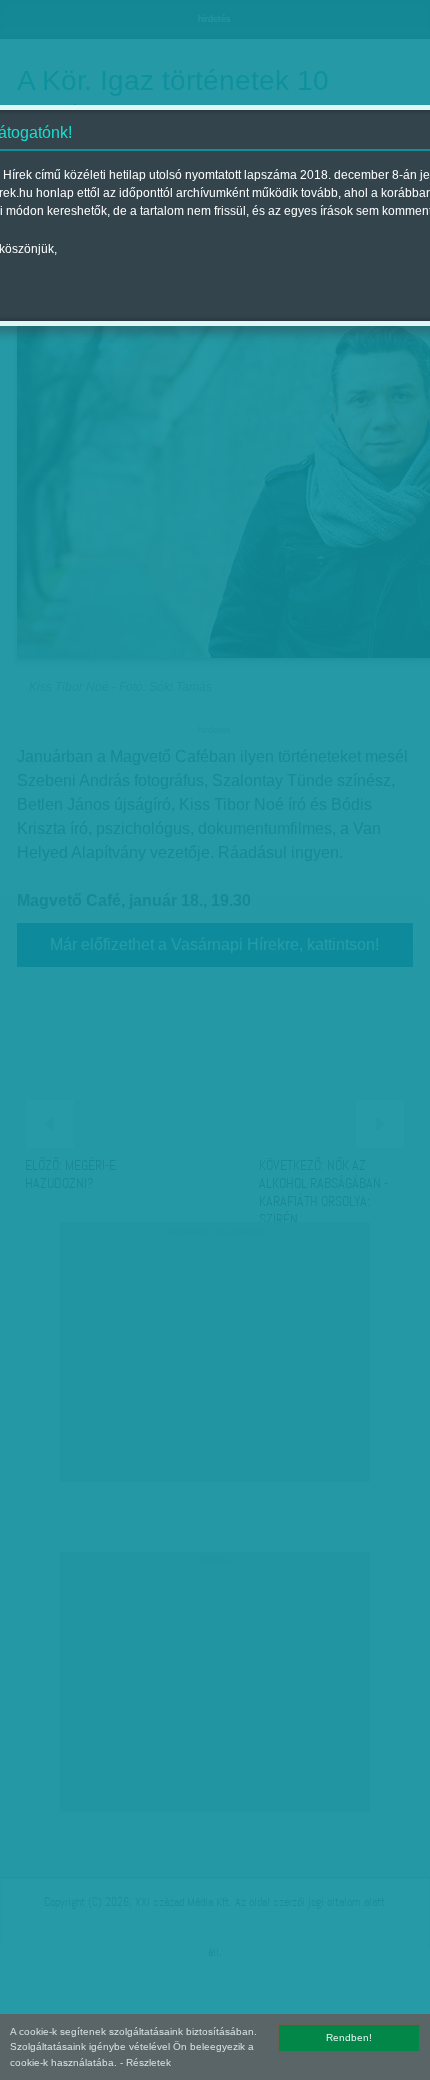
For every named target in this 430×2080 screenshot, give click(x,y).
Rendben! (349, 2037)
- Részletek (145, 2062)
